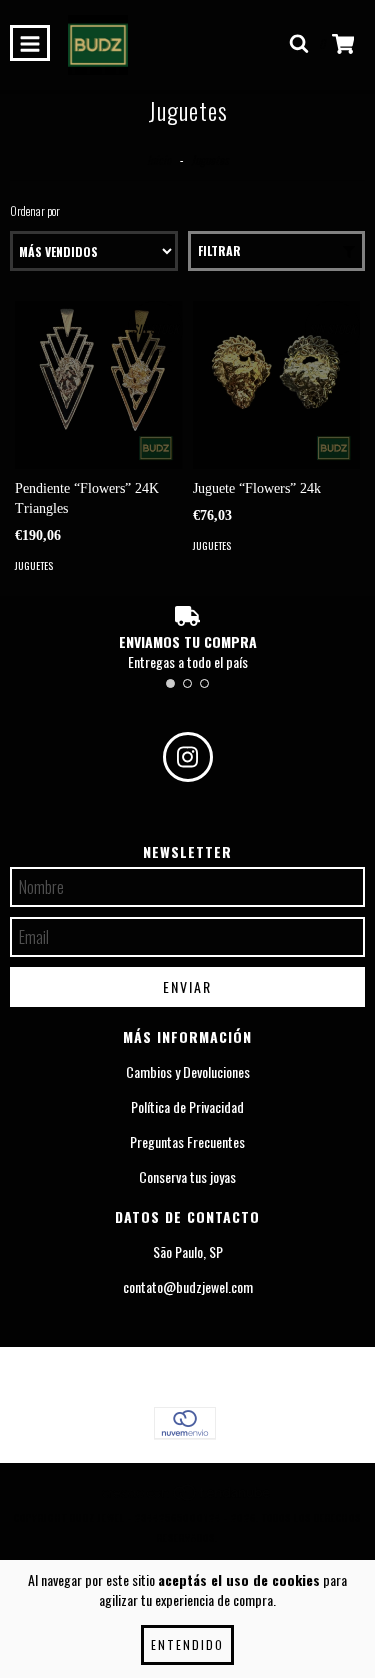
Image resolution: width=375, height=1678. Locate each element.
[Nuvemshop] (187, 1497)
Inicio (159, 159)
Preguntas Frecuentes (187, 1142)
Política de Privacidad (187, 1107)
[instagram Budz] (188, 757)
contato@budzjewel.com (188, 1287)
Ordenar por (35, 210)
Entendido (187, 1644)
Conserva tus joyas (187, 1177)
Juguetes (34, 565)
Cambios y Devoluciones (188, 1072)
